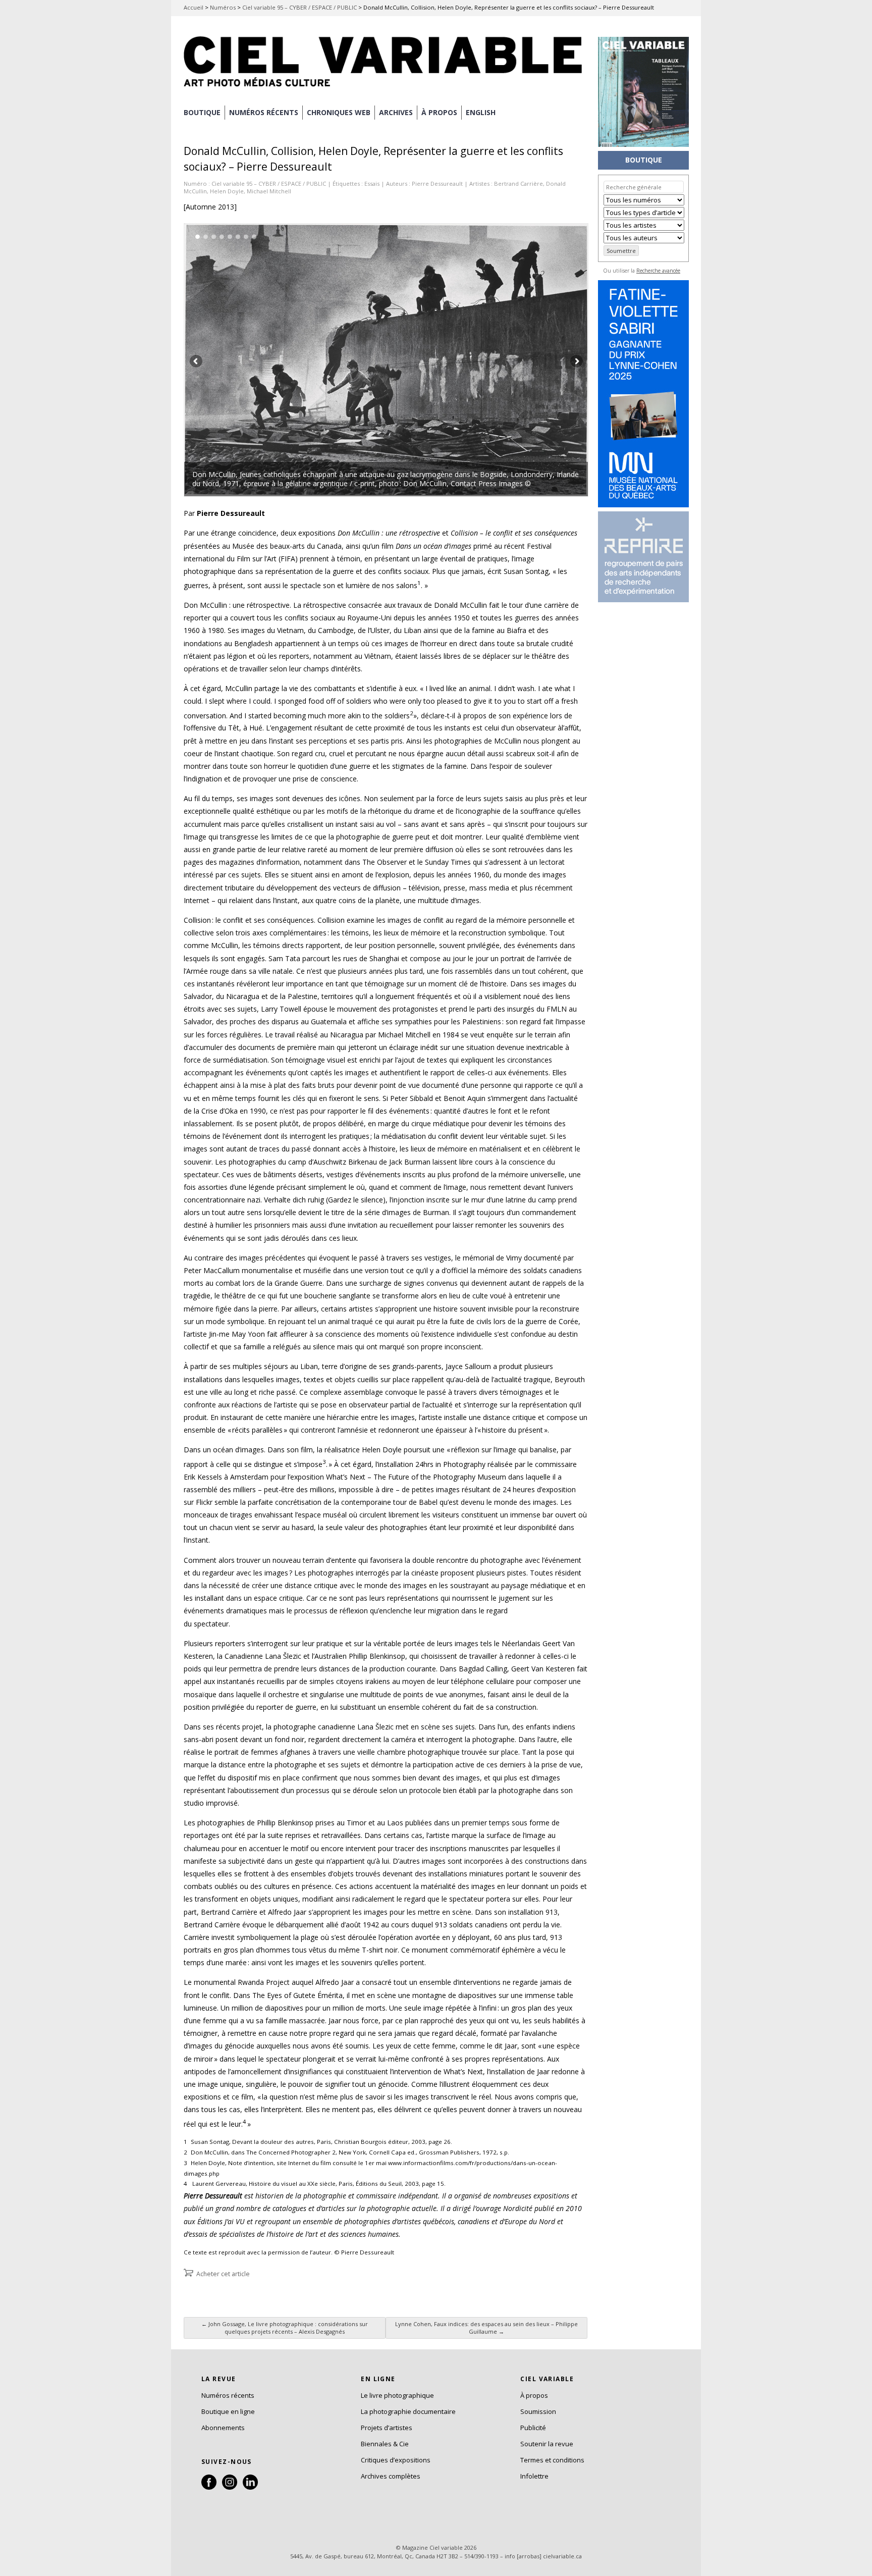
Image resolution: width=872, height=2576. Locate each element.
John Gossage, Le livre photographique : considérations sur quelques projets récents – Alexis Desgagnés (285, 2328)
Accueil (194, 7)
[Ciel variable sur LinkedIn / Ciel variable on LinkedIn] (250, 2487)
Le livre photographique (397, 2395)
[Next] (487, 360)
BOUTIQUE (202, 112)
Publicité (533, 2428)
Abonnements (223, 2428)
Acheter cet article (223, 2274)
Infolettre (534, 2476)
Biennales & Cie (385, 2444)
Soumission (538, 2411)
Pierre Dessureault (437, 183)
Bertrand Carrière (519, 183)
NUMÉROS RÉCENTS (264, 112)
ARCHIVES (396, 112)
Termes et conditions (552, 2460)
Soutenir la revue (547, 2444)
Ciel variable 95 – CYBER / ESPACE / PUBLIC (299, 7)
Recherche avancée (658, 271)
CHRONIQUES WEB (339, 112)
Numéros (223, 7)
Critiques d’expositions (396, 2460)
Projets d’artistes (387, 2428)
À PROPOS (439, 112)
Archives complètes (391, 2476)
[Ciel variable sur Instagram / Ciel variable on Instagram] (230, 2487)
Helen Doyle (227, 191)
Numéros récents (228, 2395)
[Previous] (285, 360)
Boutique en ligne (228, 2411)
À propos (534, 2395)
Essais (372, 183)
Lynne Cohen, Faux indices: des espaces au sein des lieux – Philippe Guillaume (486, 2328)
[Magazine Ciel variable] (386, 88)
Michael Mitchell (269, 191)
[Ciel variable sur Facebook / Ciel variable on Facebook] (209, 2487)
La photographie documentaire (408, 2411)
